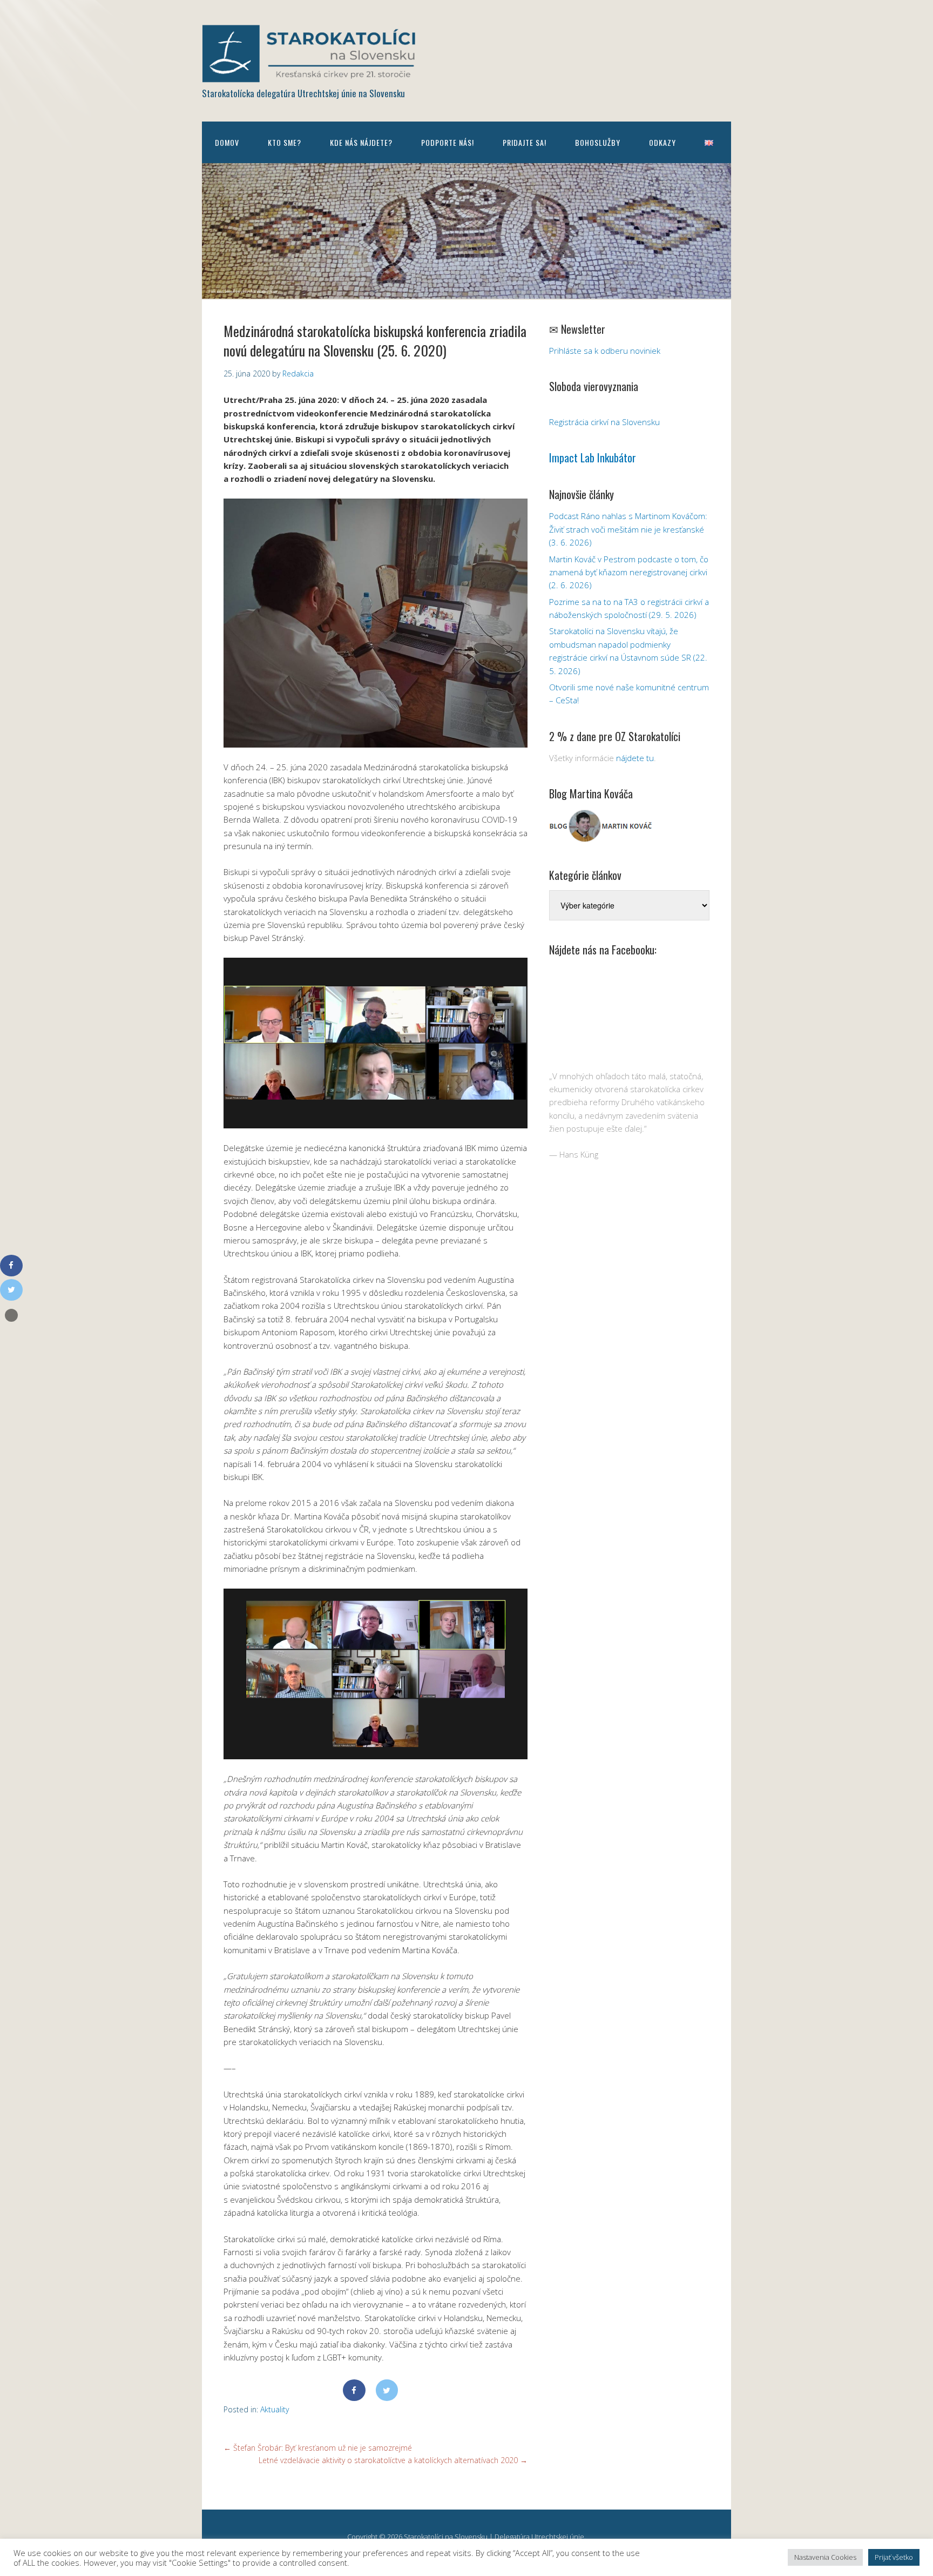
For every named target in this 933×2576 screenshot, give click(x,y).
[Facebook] (354, 2390)
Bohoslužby (598, 142)
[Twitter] (387, 2390)
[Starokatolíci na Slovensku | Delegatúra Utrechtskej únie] (310, 75)
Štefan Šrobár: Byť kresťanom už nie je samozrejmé (318, 2448)
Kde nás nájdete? (361, 142)
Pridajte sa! (525, 142)
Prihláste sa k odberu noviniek (605, 351)
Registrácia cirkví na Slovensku (604, 422)
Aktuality (275, 2409)
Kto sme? (285, 142)
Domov (227, 142)
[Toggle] (11, 1315)
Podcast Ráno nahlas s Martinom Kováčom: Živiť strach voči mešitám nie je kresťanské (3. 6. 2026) (628, 529)
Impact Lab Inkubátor (593, 458)
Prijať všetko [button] (894, 2557)
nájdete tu (635, 758)
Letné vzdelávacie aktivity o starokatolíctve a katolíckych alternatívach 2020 (393, 2460)
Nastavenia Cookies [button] (825, 2557)
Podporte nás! (448, 142)
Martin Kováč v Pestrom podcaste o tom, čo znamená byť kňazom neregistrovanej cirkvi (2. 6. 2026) (629, 572)
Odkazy (662, 142)
